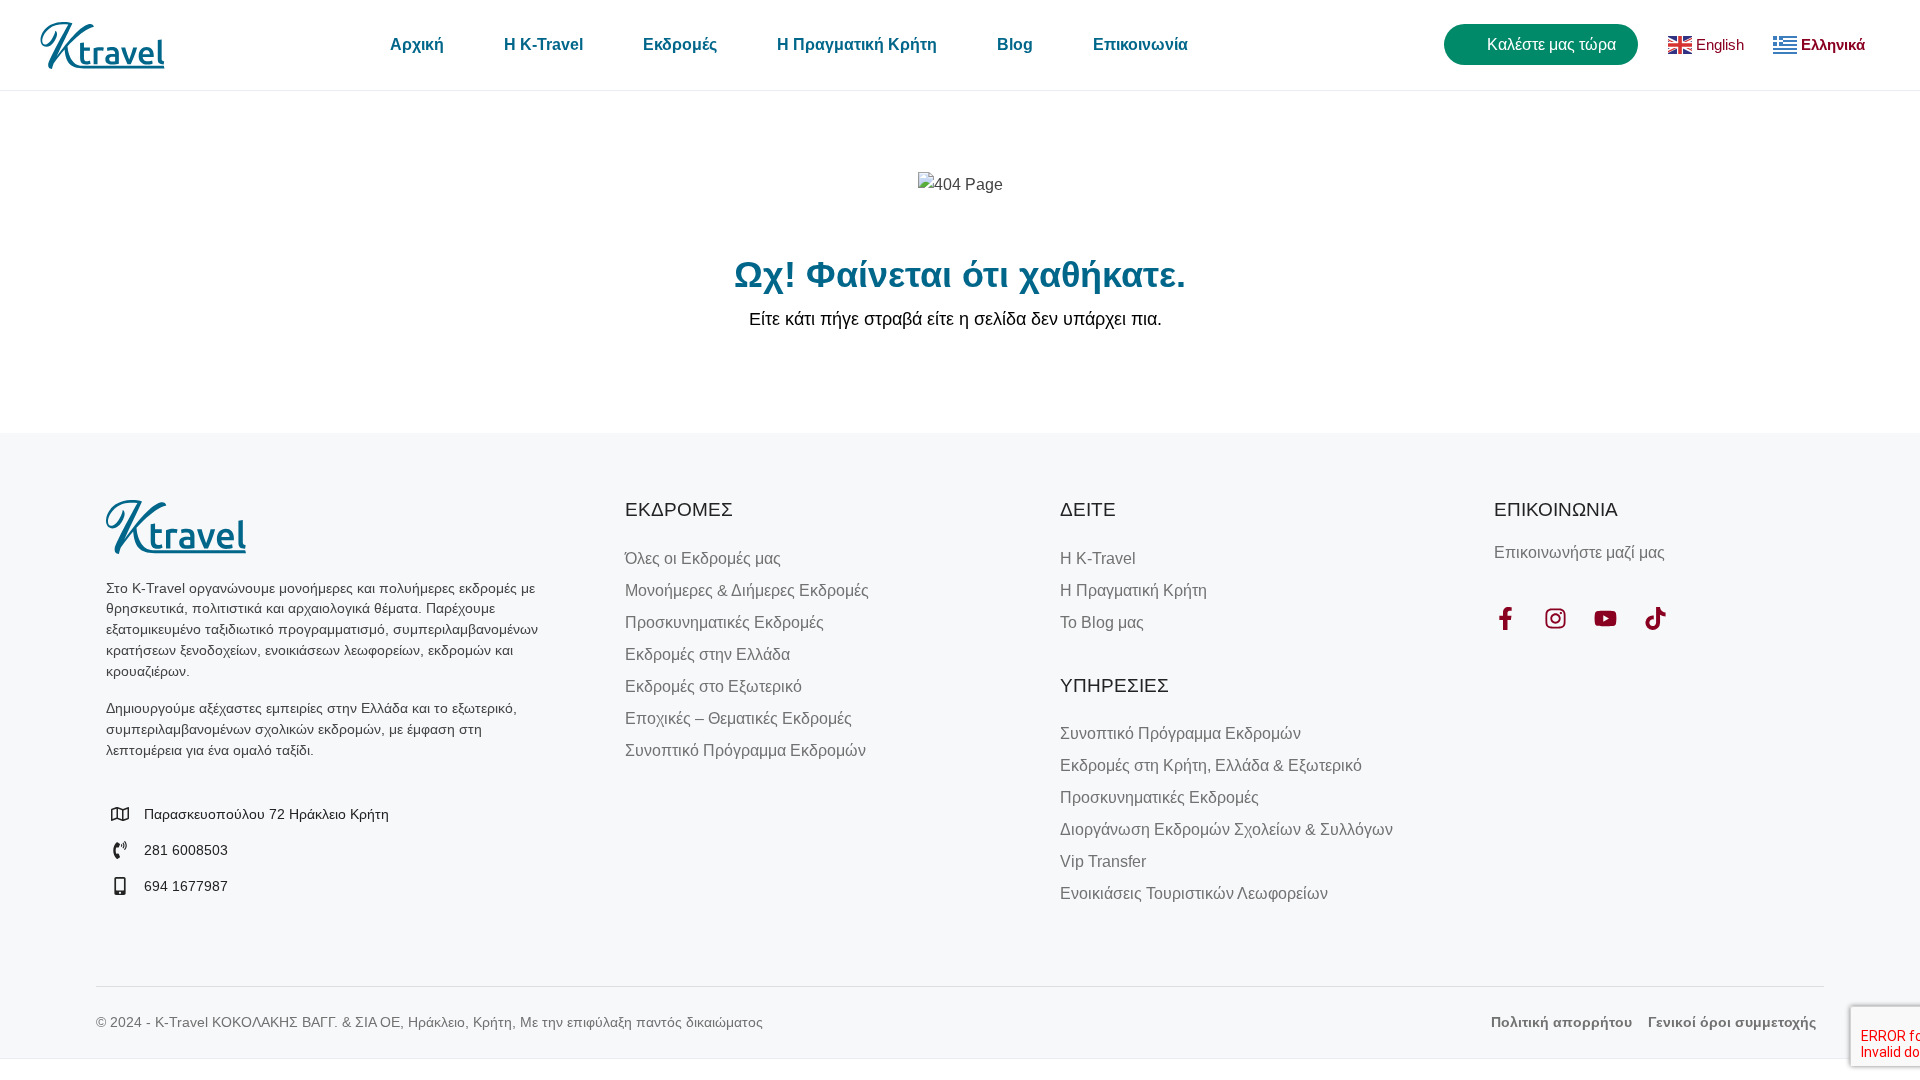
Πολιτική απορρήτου (1561, 1022)
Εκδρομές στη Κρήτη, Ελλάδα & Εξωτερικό (1211, 765)
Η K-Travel (1098, 558)
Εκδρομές (680, 44)
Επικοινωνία (1140, 44)
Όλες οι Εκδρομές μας (703, 558)
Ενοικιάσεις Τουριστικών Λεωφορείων (1194, 893)
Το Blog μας (1102, 622)
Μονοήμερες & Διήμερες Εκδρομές (747, 590)
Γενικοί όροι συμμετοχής (1732, 1022)
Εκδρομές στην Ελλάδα (707, 654)
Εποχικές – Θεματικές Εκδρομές (738, 718)
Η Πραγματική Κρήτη (857, 44)
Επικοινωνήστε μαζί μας (1579, 552)
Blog (1015, 44)
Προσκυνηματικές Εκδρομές (724, 622)
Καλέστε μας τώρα (1549, 44)
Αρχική (417, 44)
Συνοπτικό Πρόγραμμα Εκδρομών (745, 750)
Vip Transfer (1103, 861)
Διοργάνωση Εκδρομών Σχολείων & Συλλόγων (1226, 829)
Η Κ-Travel (543, 44)
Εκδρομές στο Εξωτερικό (713, 686)
